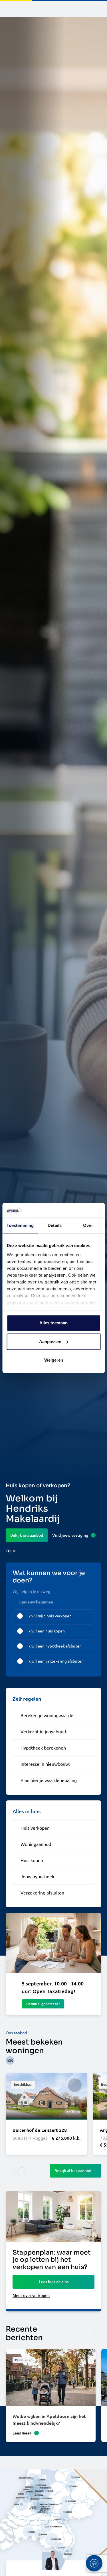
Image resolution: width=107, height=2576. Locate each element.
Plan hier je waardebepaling (49, 1780)
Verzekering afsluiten (42, 1892)
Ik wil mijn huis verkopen (50, 1616)
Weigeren (54, 1360)
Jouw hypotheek (37, 1876)
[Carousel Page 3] (79, 2112)
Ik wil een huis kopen (46, 1631)
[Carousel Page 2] (14, 1551)
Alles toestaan (53, 1323)
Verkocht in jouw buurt (44, 1731)
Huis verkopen (35, 1828)
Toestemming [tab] (20, 1226)
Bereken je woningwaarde (47, 1715)
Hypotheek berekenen (43, 1748)
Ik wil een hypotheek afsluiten (54, 1646)
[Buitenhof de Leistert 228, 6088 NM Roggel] (47, 2114)
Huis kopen (32, 1860)
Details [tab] (55, 1226)
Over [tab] (88, 1226)
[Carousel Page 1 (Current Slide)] (9, 1551)
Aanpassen (50, 1342)
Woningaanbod (36, 1844)
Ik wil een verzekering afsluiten (55, 1661)
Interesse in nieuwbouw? (45, 1764)
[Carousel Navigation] (81, 2334)
